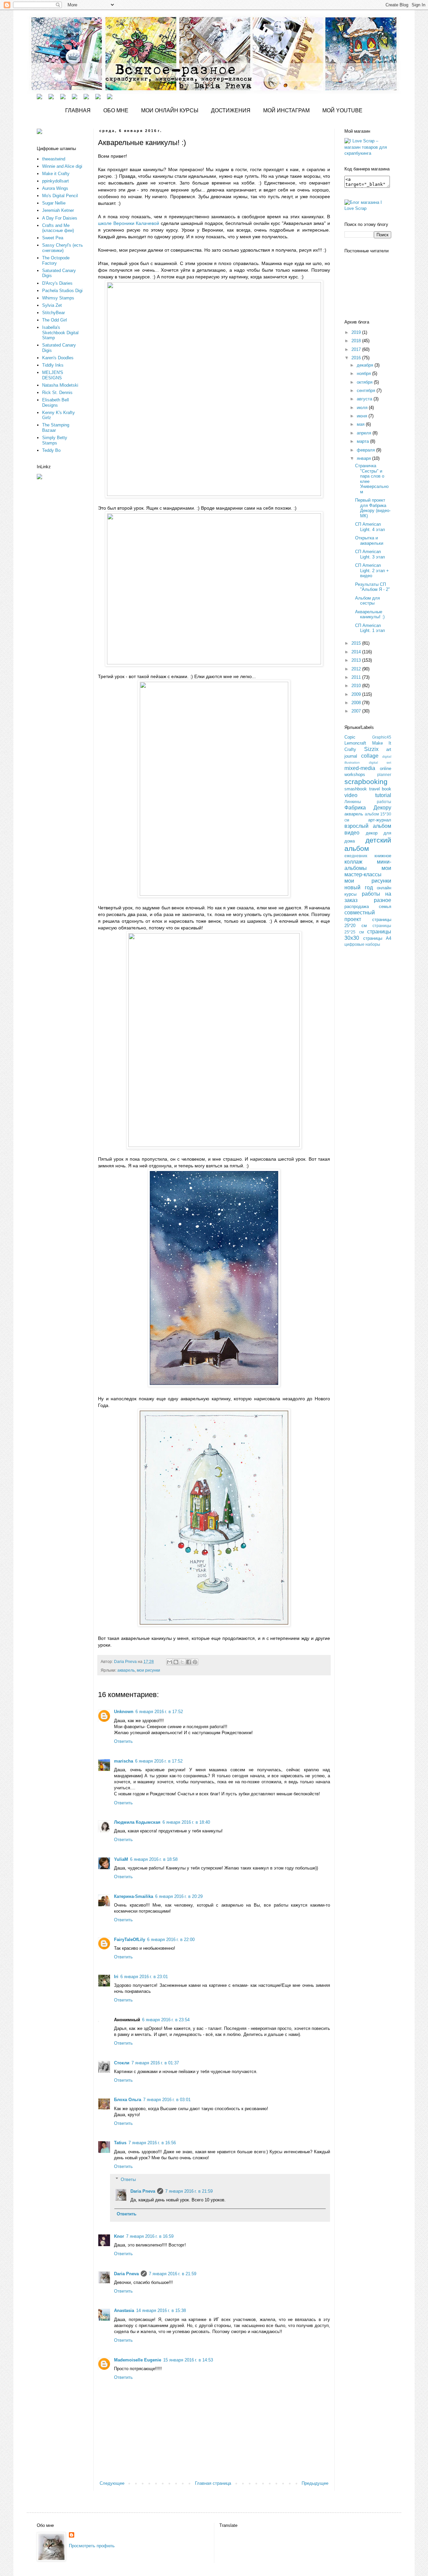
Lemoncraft (355, 743)
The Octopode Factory (56, 261)
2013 (357, 660)
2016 (357, 358)
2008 (357, 703)
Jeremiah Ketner (58, 210)
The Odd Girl (55, 320)
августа (365, 399)
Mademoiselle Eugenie (138, 2360)
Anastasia (124, 2310)
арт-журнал (380, 820)
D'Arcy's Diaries (57, 283)
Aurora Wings (55, 188)
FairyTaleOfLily (130, 1940)
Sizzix (371, 749)
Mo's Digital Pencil (60, 196)
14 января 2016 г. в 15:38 (161, 2310)
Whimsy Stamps (58, 298)
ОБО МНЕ (116, 110)
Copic (350, 737)
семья (385, 907)
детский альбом (368, 844)
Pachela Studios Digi (62, 291)
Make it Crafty (56, 174)
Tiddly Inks (53, 365)
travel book (380, 789)
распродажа (357, 907)
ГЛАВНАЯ (78, 110)
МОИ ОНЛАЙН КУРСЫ (170, 110)
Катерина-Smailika (134, 1896)
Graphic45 (382, 737)
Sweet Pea (53, 238)
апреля (365, 433)
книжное (383, 856)
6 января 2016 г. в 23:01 (144, 1977)
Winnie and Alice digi (62, 166)
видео (352, 833)
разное (383, 900)
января (364, 458)
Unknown (124, 1712)
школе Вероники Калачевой (129, 223)
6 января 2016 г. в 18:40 (186, 1822)
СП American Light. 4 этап (370, 527)
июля (363, 408)
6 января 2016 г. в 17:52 (159, 1712)
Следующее (112, 2483)
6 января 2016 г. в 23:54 (166, 2020)
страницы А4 (377, 938)
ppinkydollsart (56, 181)
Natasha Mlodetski (60, 385)
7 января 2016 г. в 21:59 (189, 2191)
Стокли (122, 2063)
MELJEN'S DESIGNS (53, 375)
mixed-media (360, 768)
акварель (126, 1670)
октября (365, 382)
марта (363, 441)
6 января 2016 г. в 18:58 (154, 1859)
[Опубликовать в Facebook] (189, 1662)
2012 (357, 669)
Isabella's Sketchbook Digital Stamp (60, 333)
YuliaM (121, 1859)
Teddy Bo (51, 450)
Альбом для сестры (367, 601)
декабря (366, 365)
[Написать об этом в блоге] (176, 1662)
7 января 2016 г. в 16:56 (152, 2143)
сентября (367, 391)
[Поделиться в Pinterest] (195, 1662)
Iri (116, 1977)
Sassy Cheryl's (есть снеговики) (63, 248)
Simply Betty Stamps (55, 440)
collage (370, 756)
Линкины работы (368, 802)
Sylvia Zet (52, 305)
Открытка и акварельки (369, 541)
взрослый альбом (368, 826)
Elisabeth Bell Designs (56, 403)
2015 (357, 643)
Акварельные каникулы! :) (370, 614)
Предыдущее (315, 2483)
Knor (119, 2236)
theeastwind (54, 159)
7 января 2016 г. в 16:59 (150, 2236)
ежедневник (356, 856)
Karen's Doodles (58, 358)
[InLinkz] (39, 476)
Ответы (128, 2179)
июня (363, 416)
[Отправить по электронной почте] (170, 1662)
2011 (357, 677)
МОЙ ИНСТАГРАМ (286, 110)
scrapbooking (366, 782)
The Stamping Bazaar (56, 428)
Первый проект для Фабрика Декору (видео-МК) (373, 508)
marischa (124, 1761)
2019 (357, 332)
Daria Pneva (143, 2191)
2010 (357, 686)
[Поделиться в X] (182, 1662)
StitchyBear (53, 313)
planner (384, 775)
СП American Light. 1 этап (370, 628)
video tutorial (368, 795)
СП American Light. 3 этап (370, 554)
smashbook (356, 789)
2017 (357, 349)
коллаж (353, 862)
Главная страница (213, 2483)
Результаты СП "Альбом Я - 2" (372, 587)
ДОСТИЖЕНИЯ (231, 110)
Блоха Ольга (128, 2100)
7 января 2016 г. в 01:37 (155, 2063)
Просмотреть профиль (92, 2546)
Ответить (123, 1741)
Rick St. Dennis (57, 393)
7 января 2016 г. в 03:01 (167, 2100)
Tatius (120, 2143)
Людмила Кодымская (137, 1822)
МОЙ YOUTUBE (342, 110)
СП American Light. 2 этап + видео (372, 570)
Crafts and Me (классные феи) (58, 228)
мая (361, 424)
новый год (359, 887)
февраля (366, 450)
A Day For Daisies (60, 218)
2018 (357, 341)
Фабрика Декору (368, 808)
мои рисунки (148, 1670)
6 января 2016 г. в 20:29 (179, 1896)
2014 (357, 652)
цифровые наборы (362, 944)
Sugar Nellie (54, 203)
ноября (364, 373)
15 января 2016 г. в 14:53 (188, 2360)
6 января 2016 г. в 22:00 (171, 1940)
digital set (380, 762)
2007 (357, 711)
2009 (357, 694)
